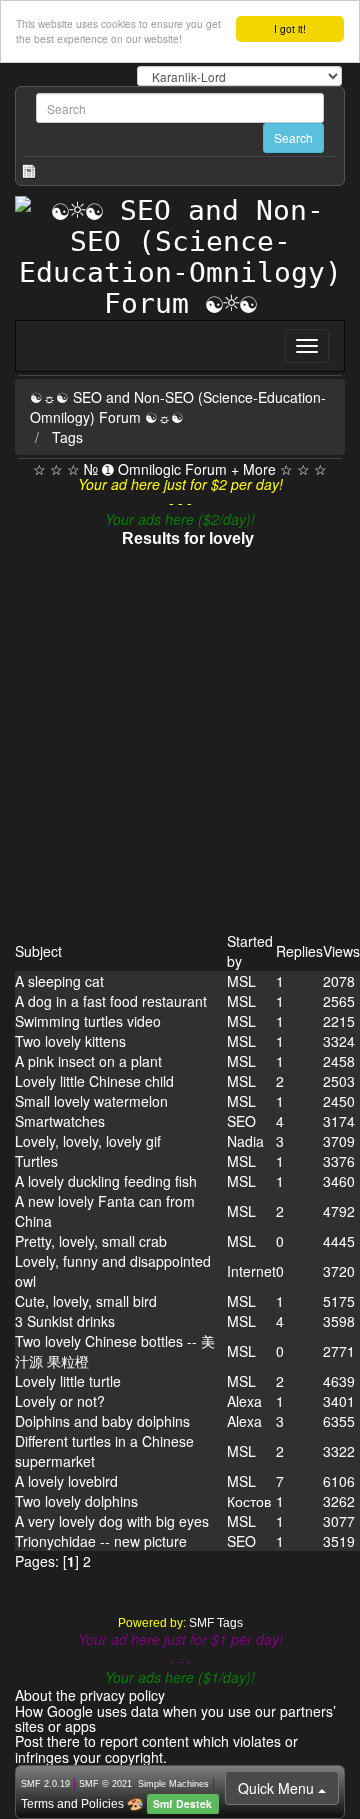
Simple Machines (173, 1784)
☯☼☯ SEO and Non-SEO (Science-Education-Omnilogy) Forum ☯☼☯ (178, 407)
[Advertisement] (180, 741)
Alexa (244, 1401)
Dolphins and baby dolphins (102, 1421)
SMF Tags (216, 1623)
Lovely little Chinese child (94, 1081)
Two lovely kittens (70, 1041)
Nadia (245, 1141)
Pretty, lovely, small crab (91, 1241)
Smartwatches (60, 1121)
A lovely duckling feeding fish (106, 1181)
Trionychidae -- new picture (101, 1541)
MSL (241, 981)
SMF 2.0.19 (45, 1784)
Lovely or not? (60, 1401)
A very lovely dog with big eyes (112, 1521)
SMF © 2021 (105, 1784)
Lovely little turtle (68, 1381)
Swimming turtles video (88, 1021)
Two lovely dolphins (76, 1501)
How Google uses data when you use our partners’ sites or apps (175, 1718)
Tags (67, 437)
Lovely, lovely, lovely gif (88, 1141)
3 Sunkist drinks (65, 1321)
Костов (249, 1501)
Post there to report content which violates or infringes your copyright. (156, 1748)
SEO (241, 1121)
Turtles (36, 1161)
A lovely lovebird (66, 1481)
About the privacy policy (90, 1695)
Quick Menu (278, 1788)
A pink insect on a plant (88, 1061)
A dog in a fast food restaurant (111, 1001)
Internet (251, 1271)
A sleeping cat (59, 981)
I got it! (290, 28)
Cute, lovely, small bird (86, 1301)
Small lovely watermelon (91, 1101)
